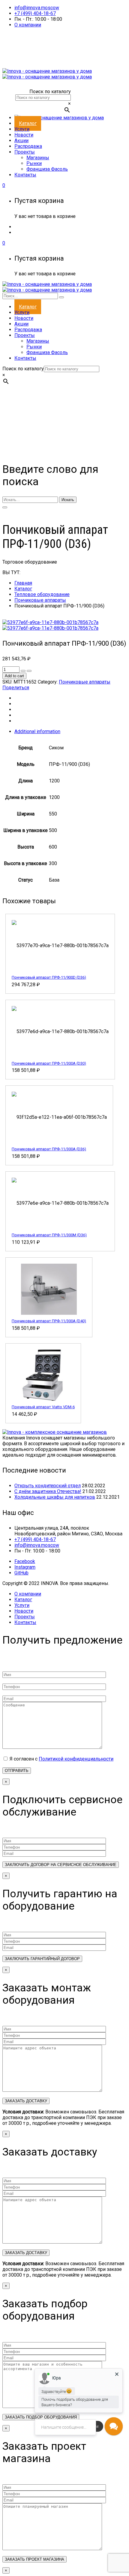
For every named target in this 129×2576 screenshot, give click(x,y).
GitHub (21, 1573)
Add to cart (14, 676)
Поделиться (16, 688)
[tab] (70, 731)
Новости (24, 1611)
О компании (28, 25)
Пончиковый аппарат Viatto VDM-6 (43, 1407)
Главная (23, 583)
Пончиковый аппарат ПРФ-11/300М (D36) (49, 1235)
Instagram (25, 1567)
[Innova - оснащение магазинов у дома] (47, 74)
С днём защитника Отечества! (48, 1491)
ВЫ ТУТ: (11, 572)
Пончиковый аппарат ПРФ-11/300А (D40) (49, 1321)
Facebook (25, 1561)
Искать (68, 500)
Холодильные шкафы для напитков (55, 1497)
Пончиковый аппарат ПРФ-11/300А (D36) (49, 1149)
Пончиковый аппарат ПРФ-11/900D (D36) (49, 977)
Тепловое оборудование (42, 594)
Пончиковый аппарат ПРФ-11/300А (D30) (49, 1063)
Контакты (25, 1622)
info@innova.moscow (37, 8)
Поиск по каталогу (50, 92)
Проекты (25, 1617)
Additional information (37, 731)
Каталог (23, 589)
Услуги (22, 1605)
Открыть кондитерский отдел (48, 1486)
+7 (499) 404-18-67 (35, 13)
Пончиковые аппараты (40, 600)
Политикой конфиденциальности (76, 1759)
